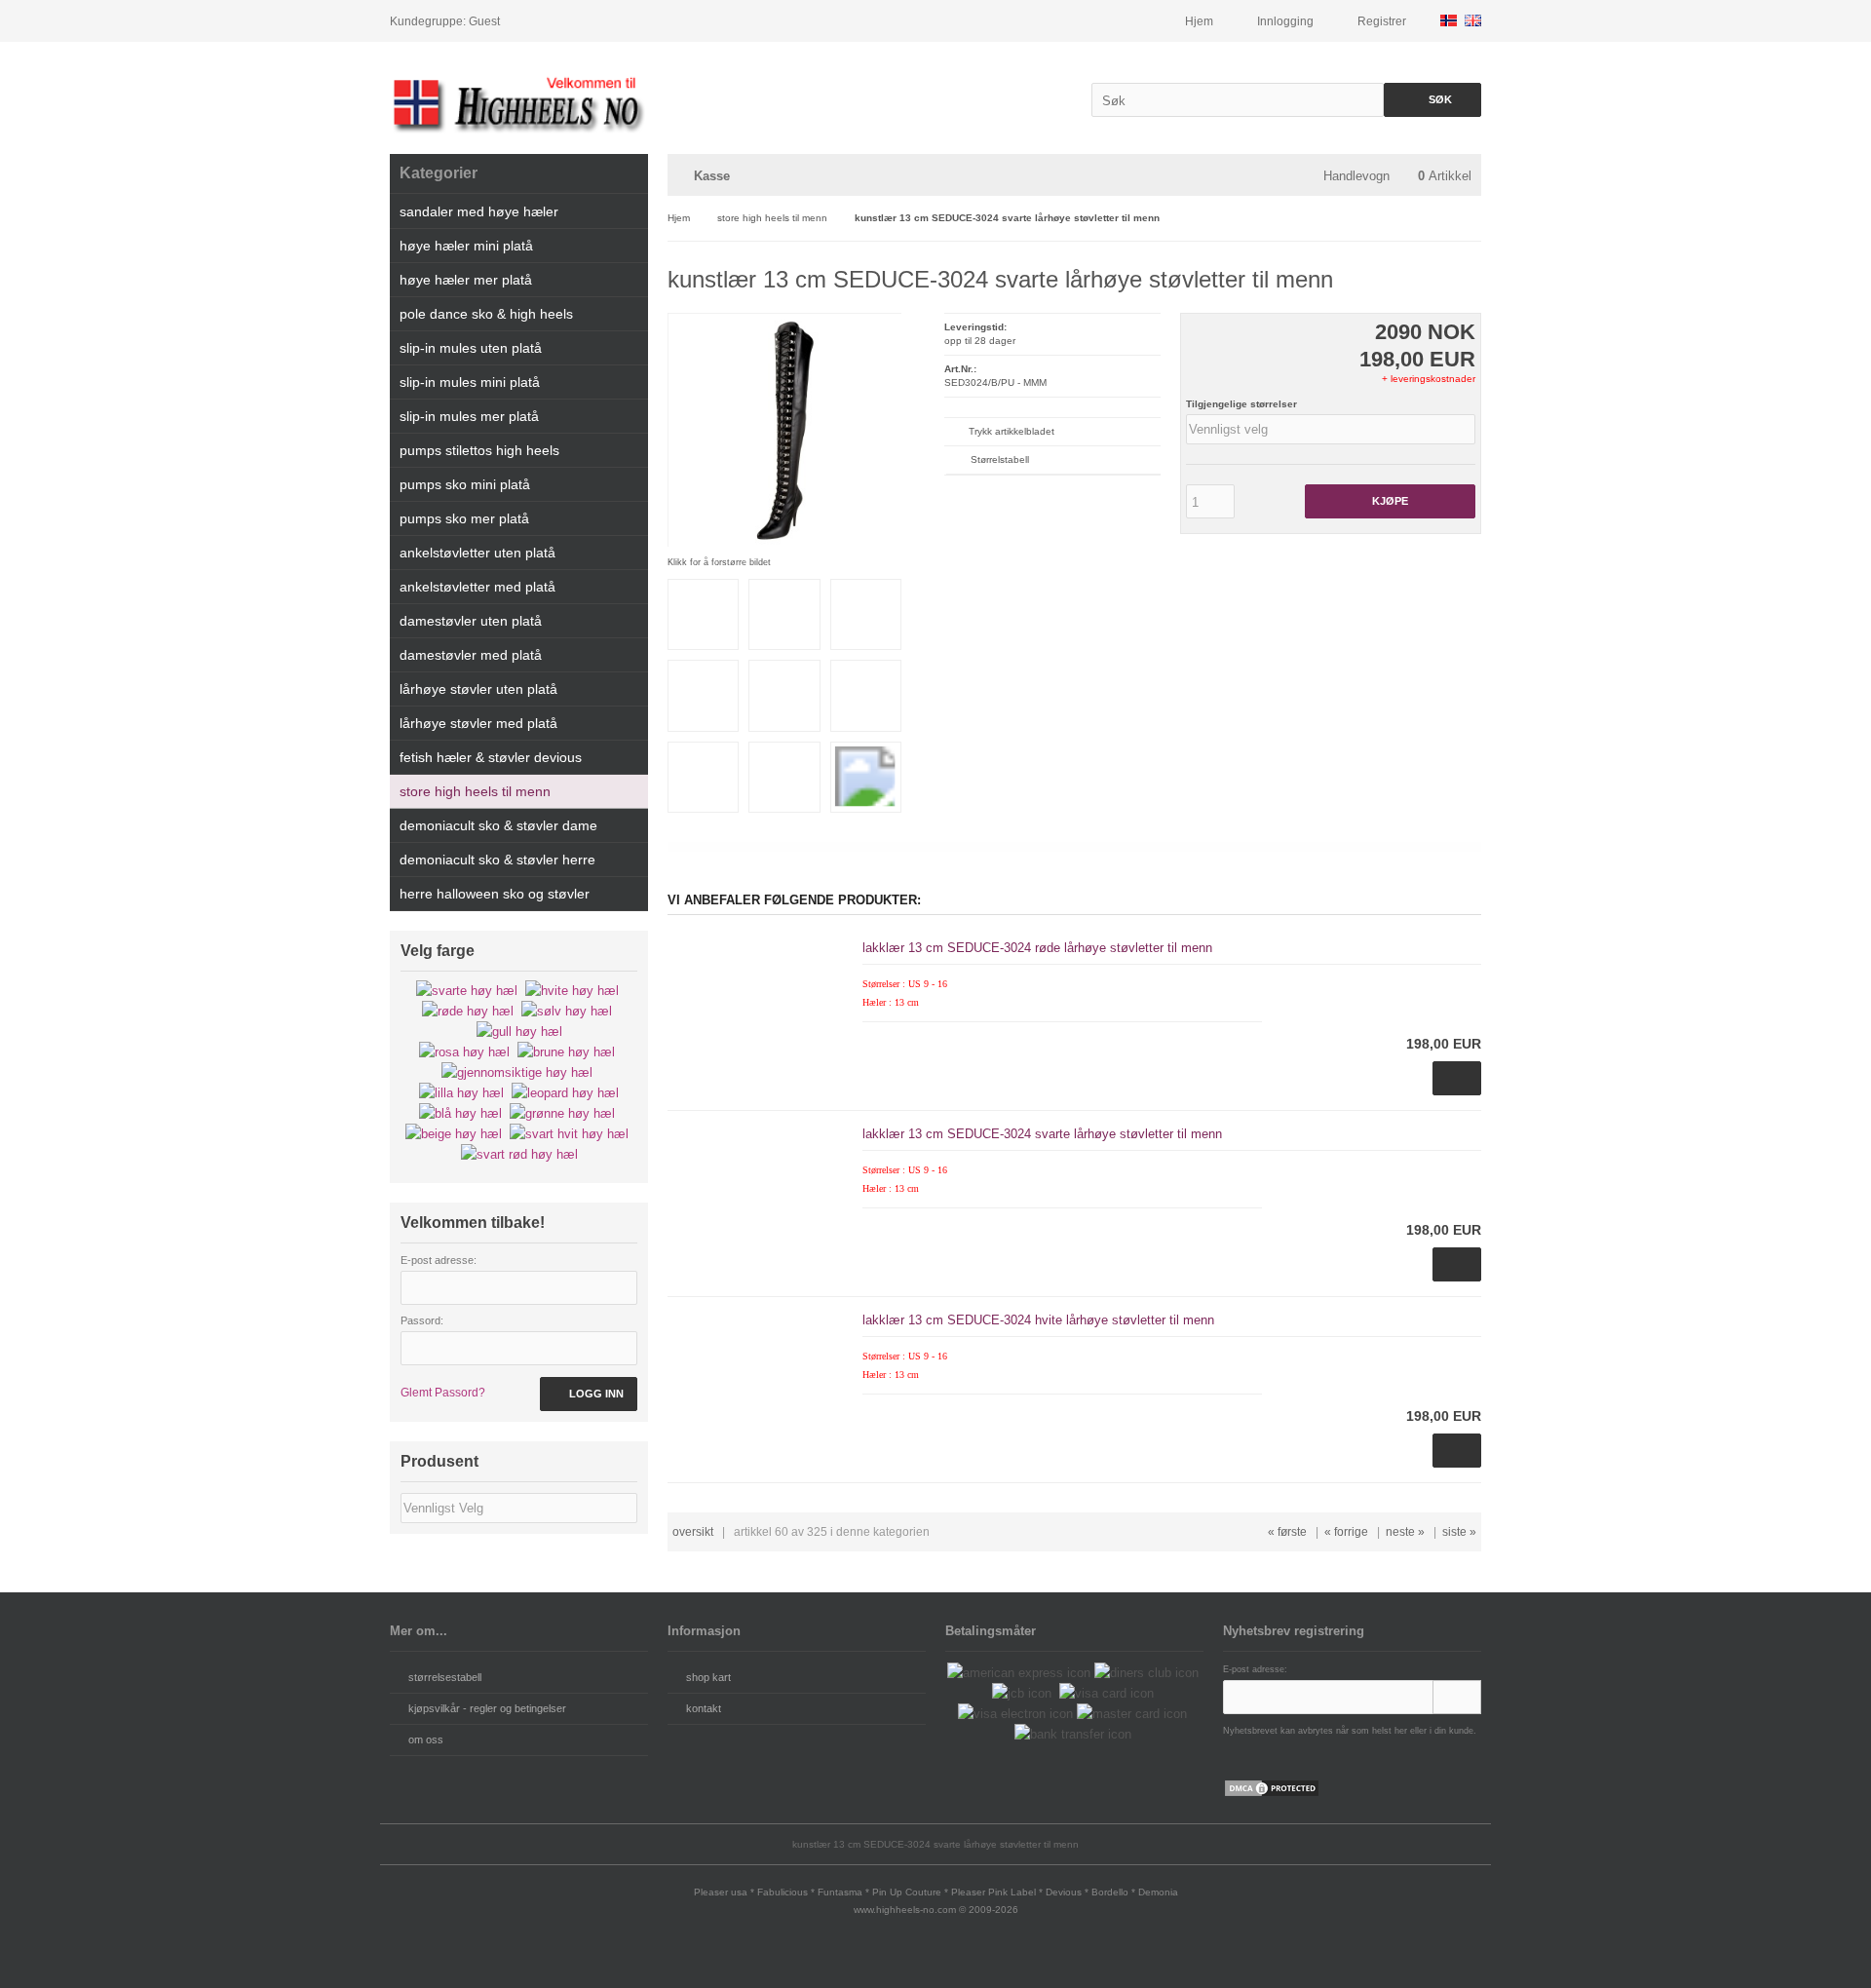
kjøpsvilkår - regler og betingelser (487, 1708)
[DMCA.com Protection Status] (1272, 1794)
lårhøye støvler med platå (478, 723)
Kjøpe (1390, 501)
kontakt (704, 1708)
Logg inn (589, 1394)
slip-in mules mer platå (469, 416)
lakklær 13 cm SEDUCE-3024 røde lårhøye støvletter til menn (1037, 948)
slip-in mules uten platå (471, 348)
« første (1287, 1532)
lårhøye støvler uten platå (478, 689)
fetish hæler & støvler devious (491, 757)
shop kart (708, 1677)
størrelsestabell (445, 1677)
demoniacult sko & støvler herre (497, 860)
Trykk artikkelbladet (1012, 431)
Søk (1432, 100)
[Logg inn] (1457, 1697)
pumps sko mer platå (464, 518)
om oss (426, 1739)
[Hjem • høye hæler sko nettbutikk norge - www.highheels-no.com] (519, 103)
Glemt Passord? (443, 1393)
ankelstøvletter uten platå (477, 553)
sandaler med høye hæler (479, 211)
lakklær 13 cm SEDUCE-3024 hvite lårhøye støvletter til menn (1038, 1320)
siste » (1459, 1532)
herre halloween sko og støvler (495, 894)
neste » (1405, 1532)
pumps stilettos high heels (479, 450)
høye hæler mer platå (466, 280)
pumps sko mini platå (465, 484)
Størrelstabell (1000, 459)
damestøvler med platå (471, 655)
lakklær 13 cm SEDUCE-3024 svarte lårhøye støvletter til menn (1042, 1134)
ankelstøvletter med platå (477, 587)
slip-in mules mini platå (470, 382)
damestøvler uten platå (471, 621)
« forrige (1346, 1532)
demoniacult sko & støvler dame (498, 825)
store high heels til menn (475, 791)
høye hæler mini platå (466, 246)
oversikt (693, 1532)
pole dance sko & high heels (486, 314)
